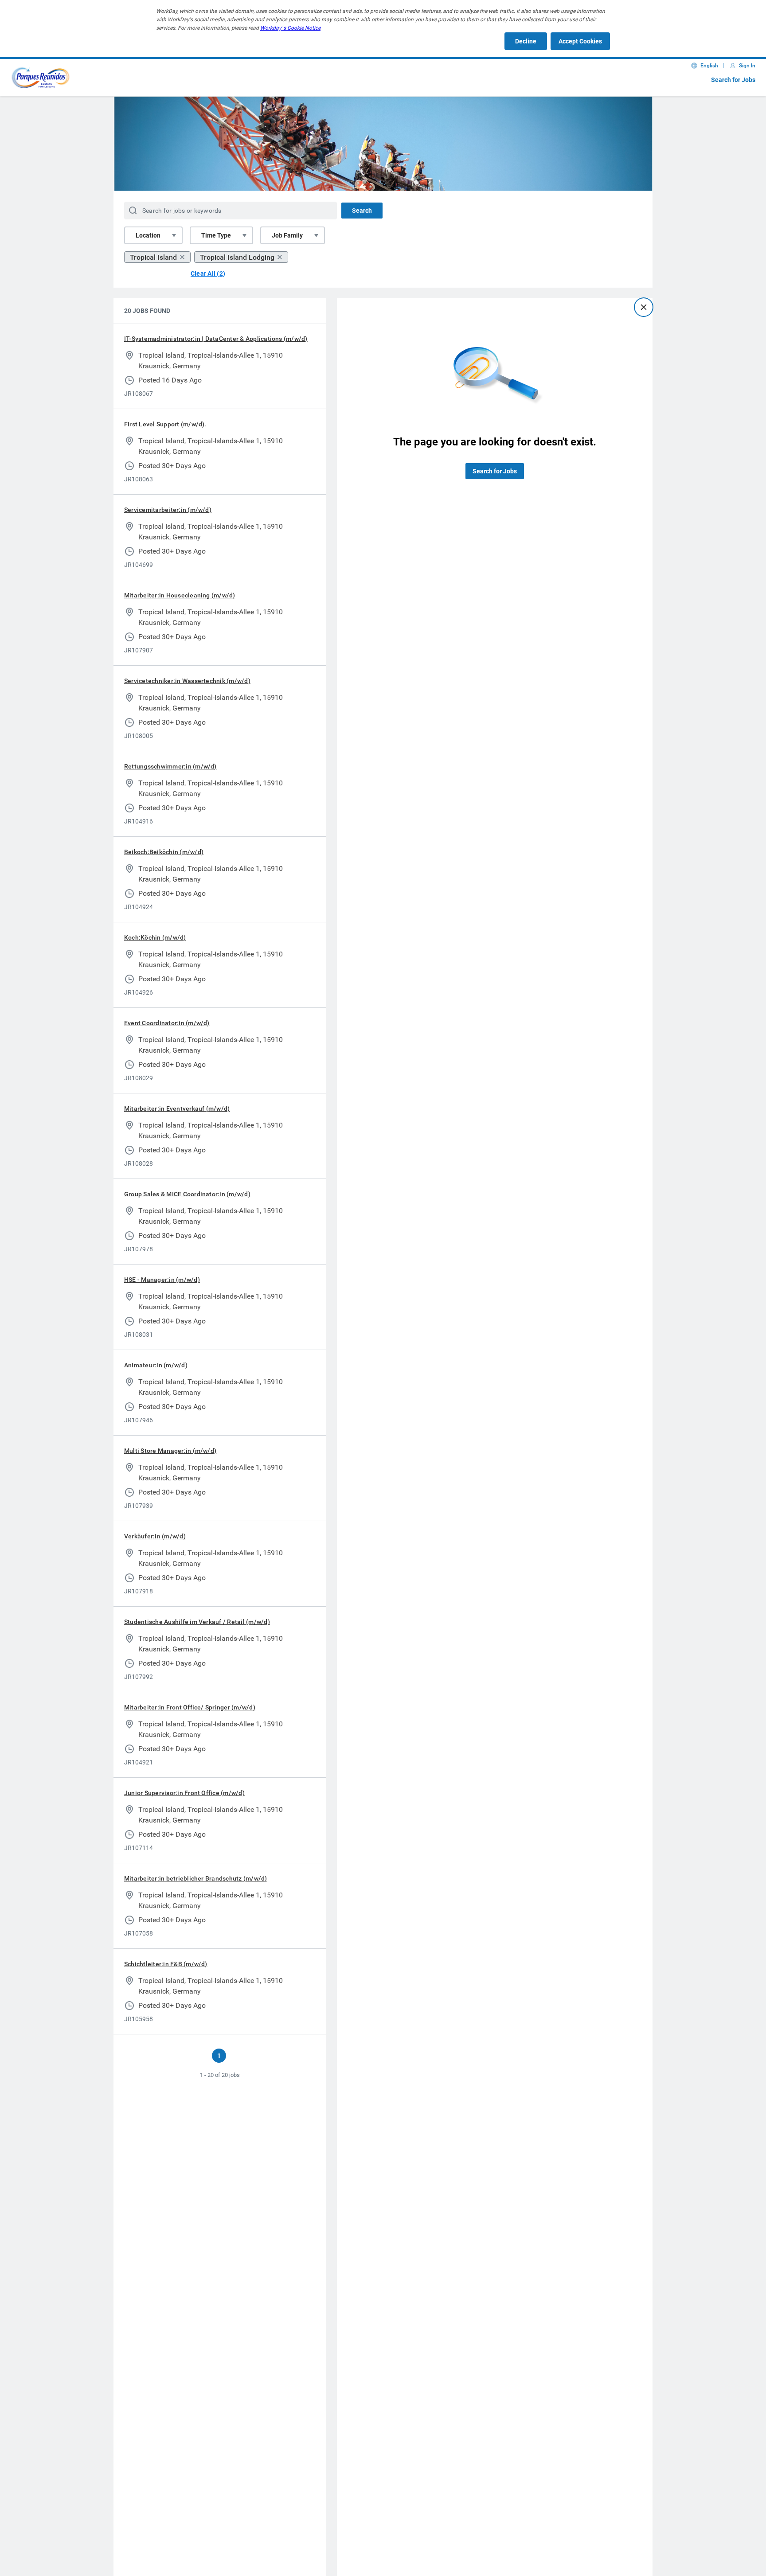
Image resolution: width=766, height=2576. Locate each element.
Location (148, 235)
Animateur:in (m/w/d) (156, 1365)
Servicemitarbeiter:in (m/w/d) (168, 510)
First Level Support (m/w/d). (165, 424)
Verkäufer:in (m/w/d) (155, 1536)
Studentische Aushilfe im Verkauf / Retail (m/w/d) (197, 1622)
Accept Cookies (580, 41)
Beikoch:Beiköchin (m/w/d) (164, 852)
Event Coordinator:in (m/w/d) (167, 1023)
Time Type (216, 235)
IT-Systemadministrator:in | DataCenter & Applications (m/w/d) (216, 339)
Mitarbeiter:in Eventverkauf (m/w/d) (177, 1108)
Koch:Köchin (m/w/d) (155, 937)
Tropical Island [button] (153, 257)
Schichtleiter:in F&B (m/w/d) (166, 1964)
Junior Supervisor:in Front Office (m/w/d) (184, 1793)
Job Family (287, 235)
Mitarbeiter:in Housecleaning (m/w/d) (180, 595)
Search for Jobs (733, 80)
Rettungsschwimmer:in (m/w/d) (170, 766)
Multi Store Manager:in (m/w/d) (170, 1451)
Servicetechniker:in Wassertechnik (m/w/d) (187, 681)
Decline (526, 41)
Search (362, 211)
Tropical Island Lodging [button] (237, 257)
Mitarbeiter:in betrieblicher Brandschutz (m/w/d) (196, 1878)
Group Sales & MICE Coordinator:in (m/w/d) (187, 1194)
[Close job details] (644, 307)
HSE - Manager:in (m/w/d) (162, 1280)
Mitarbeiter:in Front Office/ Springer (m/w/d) (190, 1707)
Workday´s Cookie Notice (290, 28)
